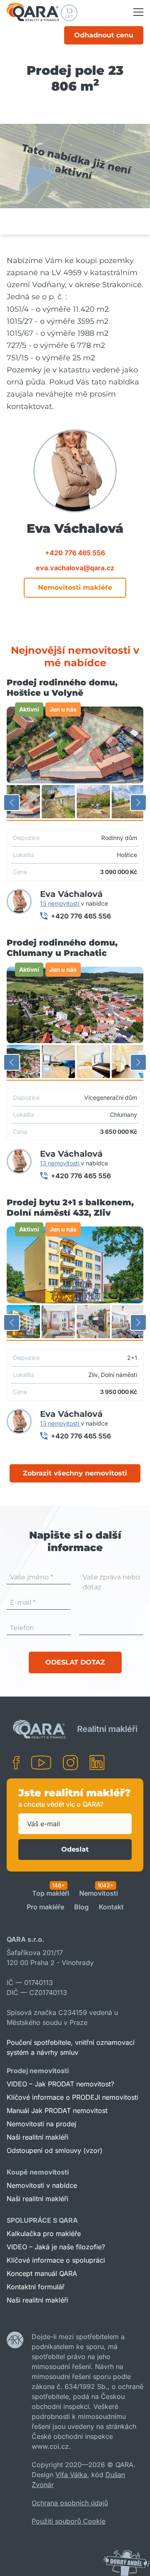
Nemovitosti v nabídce (42, 2185)
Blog (81, 1907)
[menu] (138, 12)
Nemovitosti (99, 1894)
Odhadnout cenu (104, 35)
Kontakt (111, 1907)
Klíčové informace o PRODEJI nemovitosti (72, 2097)
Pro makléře (45, 1907)
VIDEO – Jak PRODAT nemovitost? (60, 2084)
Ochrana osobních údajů (70, 2503)
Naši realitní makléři (37, 2137)
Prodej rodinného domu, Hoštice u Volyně (62, 688)
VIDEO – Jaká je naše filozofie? (56, 2247)
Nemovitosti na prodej (41, 2124)
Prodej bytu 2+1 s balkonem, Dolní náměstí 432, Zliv (70, 1208)
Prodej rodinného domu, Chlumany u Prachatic (62, 948)
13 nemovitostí (60, 903)
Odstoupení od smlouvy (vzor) (55, 2150)
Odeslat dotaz (75, 1662)
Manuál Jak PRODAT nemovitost (57, 2111)
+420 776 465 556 (75, 553)
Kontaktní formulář (36, 2287)
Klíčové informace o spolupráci (56, 2260)
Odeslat (75, 1849)
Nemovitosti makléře (75, 587)
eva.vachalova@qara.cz (75, 568)
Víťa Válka (71, 2475)
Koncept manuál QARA (42, 2273)
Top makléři (51, 1894)
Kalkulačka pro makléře (44, 2234)
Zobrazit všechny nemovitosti (75, 1473)
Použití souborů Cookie (69, 2521)
